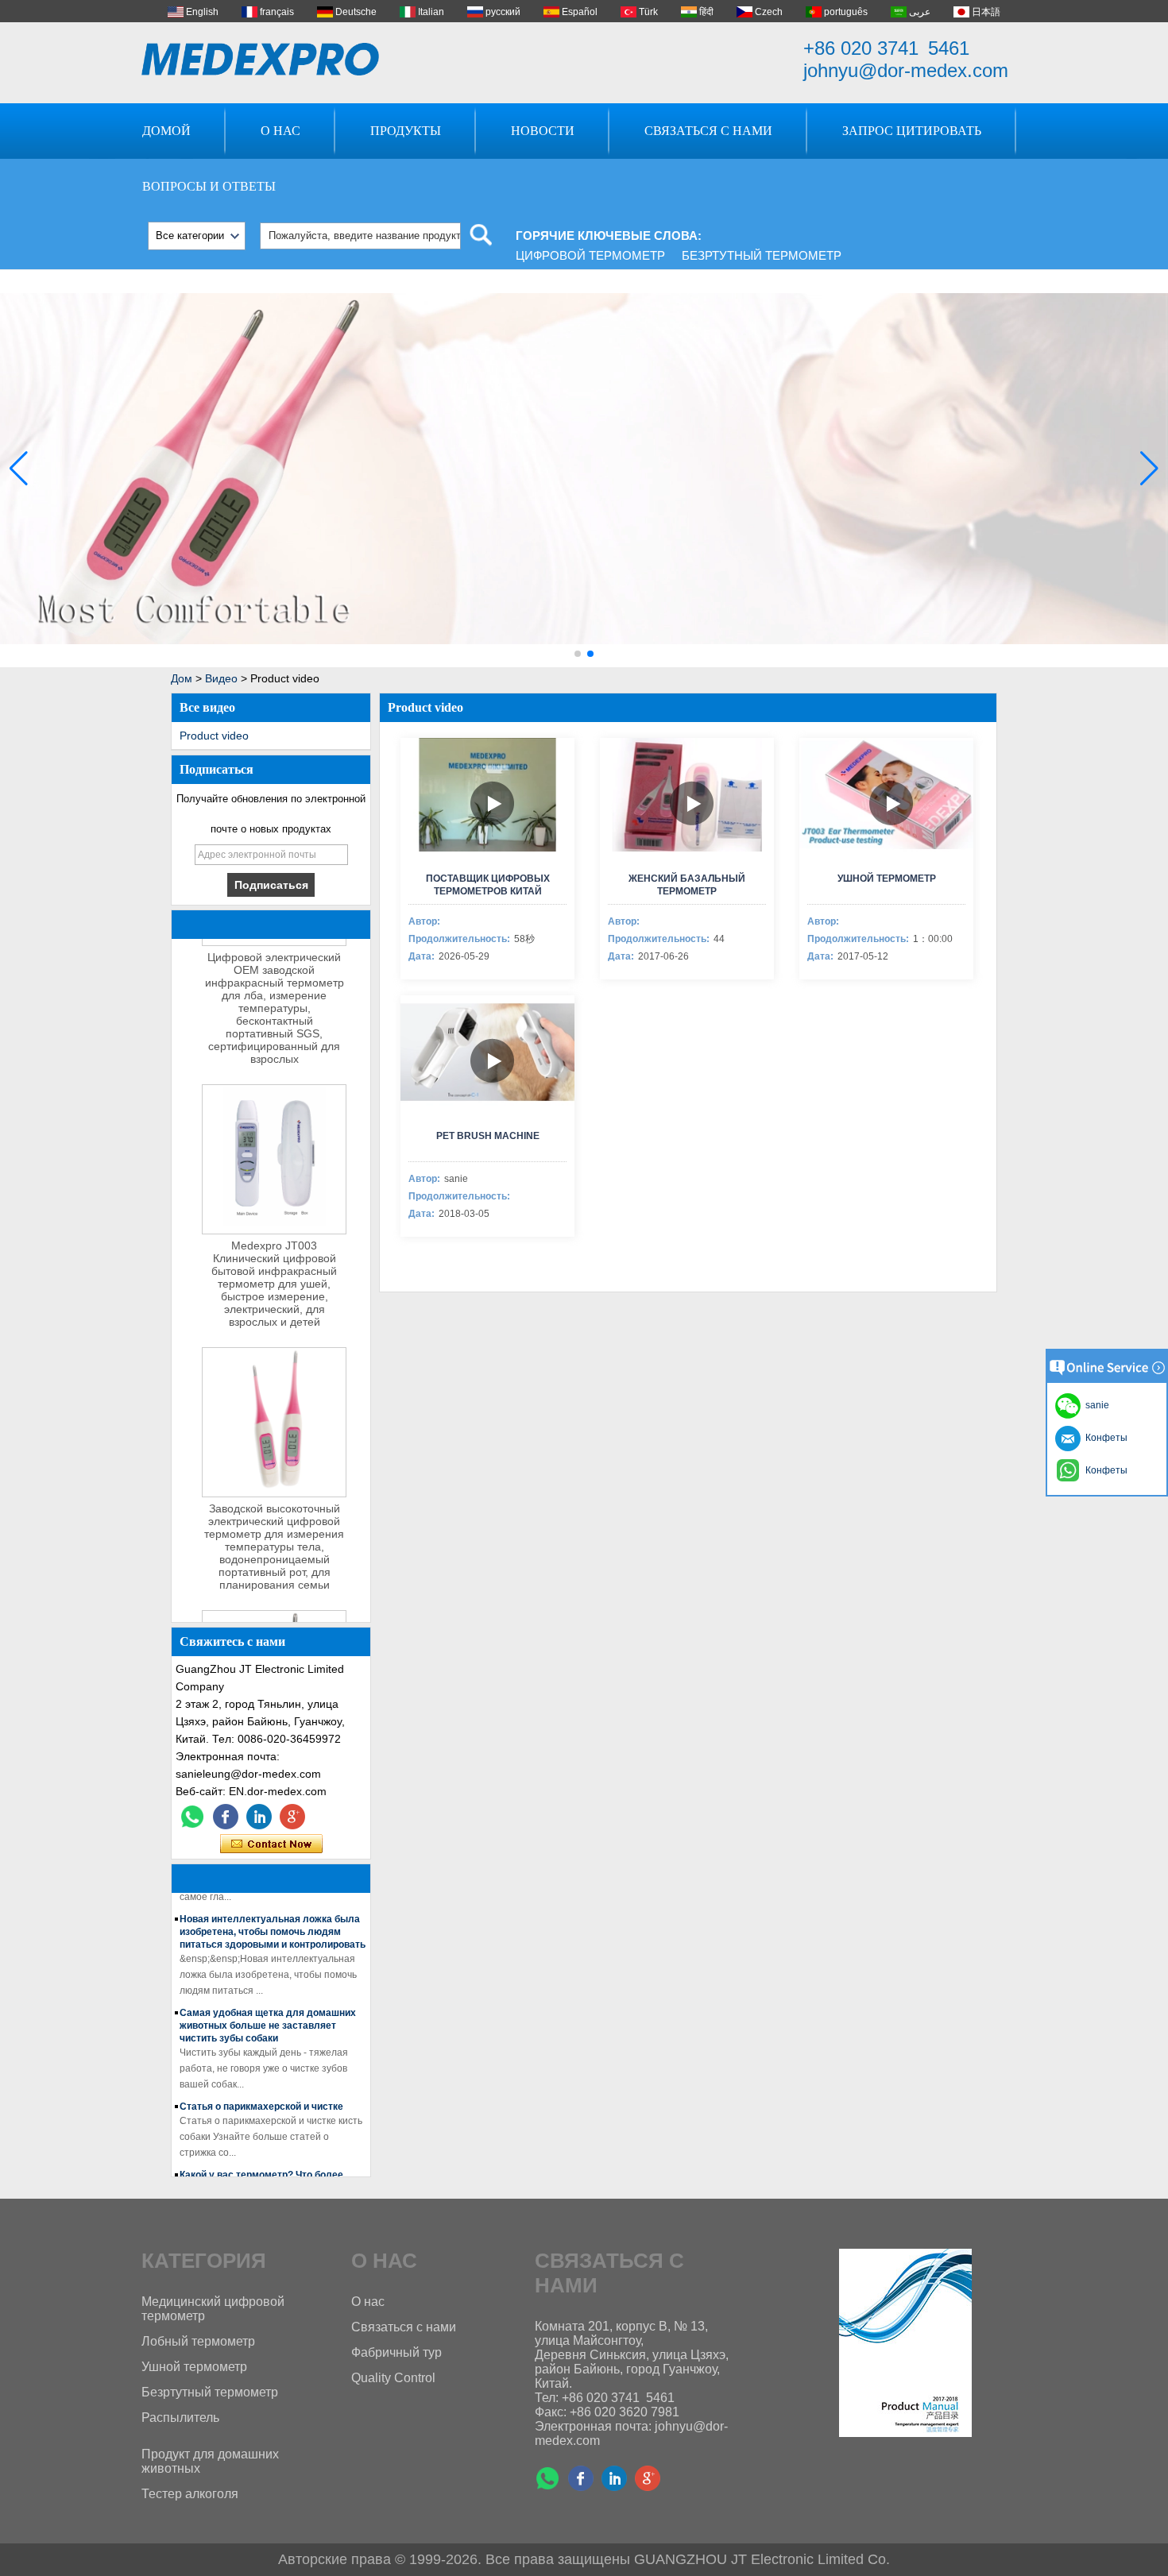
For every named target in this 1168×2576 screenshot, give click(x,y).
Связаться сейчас (271, 1844)
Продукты (406, 131)
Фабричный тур (396, 2352)
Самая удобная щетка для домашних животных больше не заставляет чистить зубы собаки (268, 2009)
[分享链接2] (292, 1817)
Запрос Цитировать (912, 131)
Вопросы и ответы (209, 186)
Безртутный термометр (762, 255)
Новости (543, 131)
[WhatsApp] (192, 1817)
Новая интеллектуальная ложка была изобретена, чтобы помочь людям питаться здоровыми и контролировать (273, 1915)
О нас (280, 131)
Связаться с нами (708, 131)
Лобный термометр (198, 2341)
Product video (214, 736)
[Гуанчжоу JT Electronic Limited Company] (261, 59)
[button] (578, 654)
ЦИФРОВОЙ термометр (590, 255)
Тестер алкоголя (190, 2494)
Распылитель (180, 2418)
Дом (182, 678)
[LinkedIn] (259, 1817)
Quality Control (393, 2378)
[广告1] (584, 664)
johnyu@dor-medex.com (906, 70)
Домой (166, 131)
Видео (221, 678)
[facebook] (226, 1817)
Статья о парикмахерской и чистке (261, 2090)
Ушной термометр (194, 2367)
